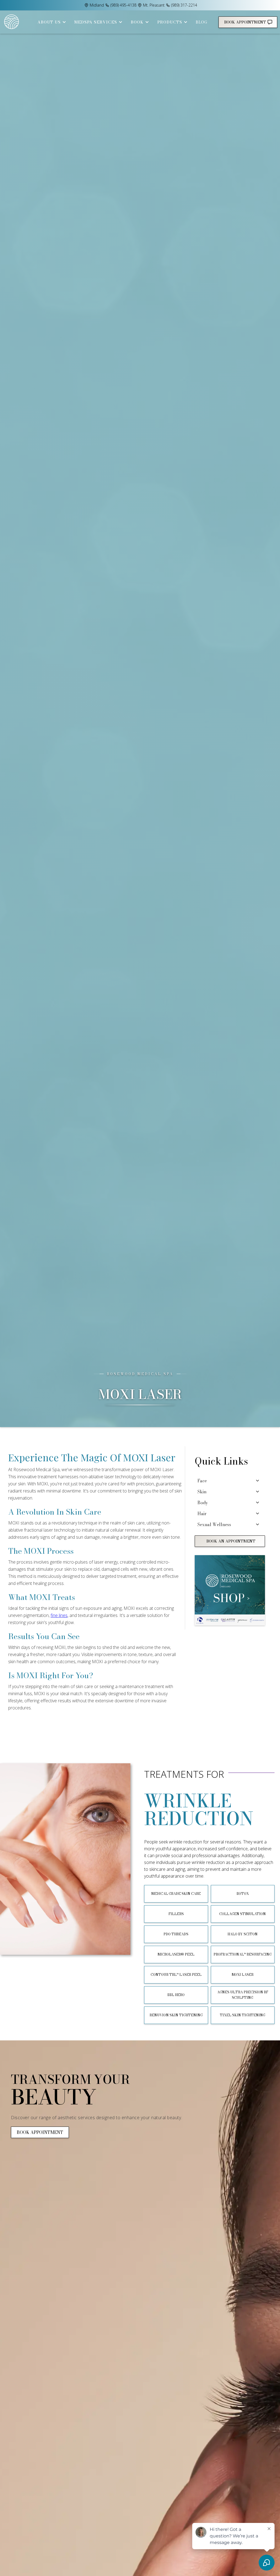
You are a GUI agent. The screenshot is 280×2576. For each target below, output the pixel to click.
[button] (50, 22)
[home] (12, 22)
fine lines (59, 1615)
